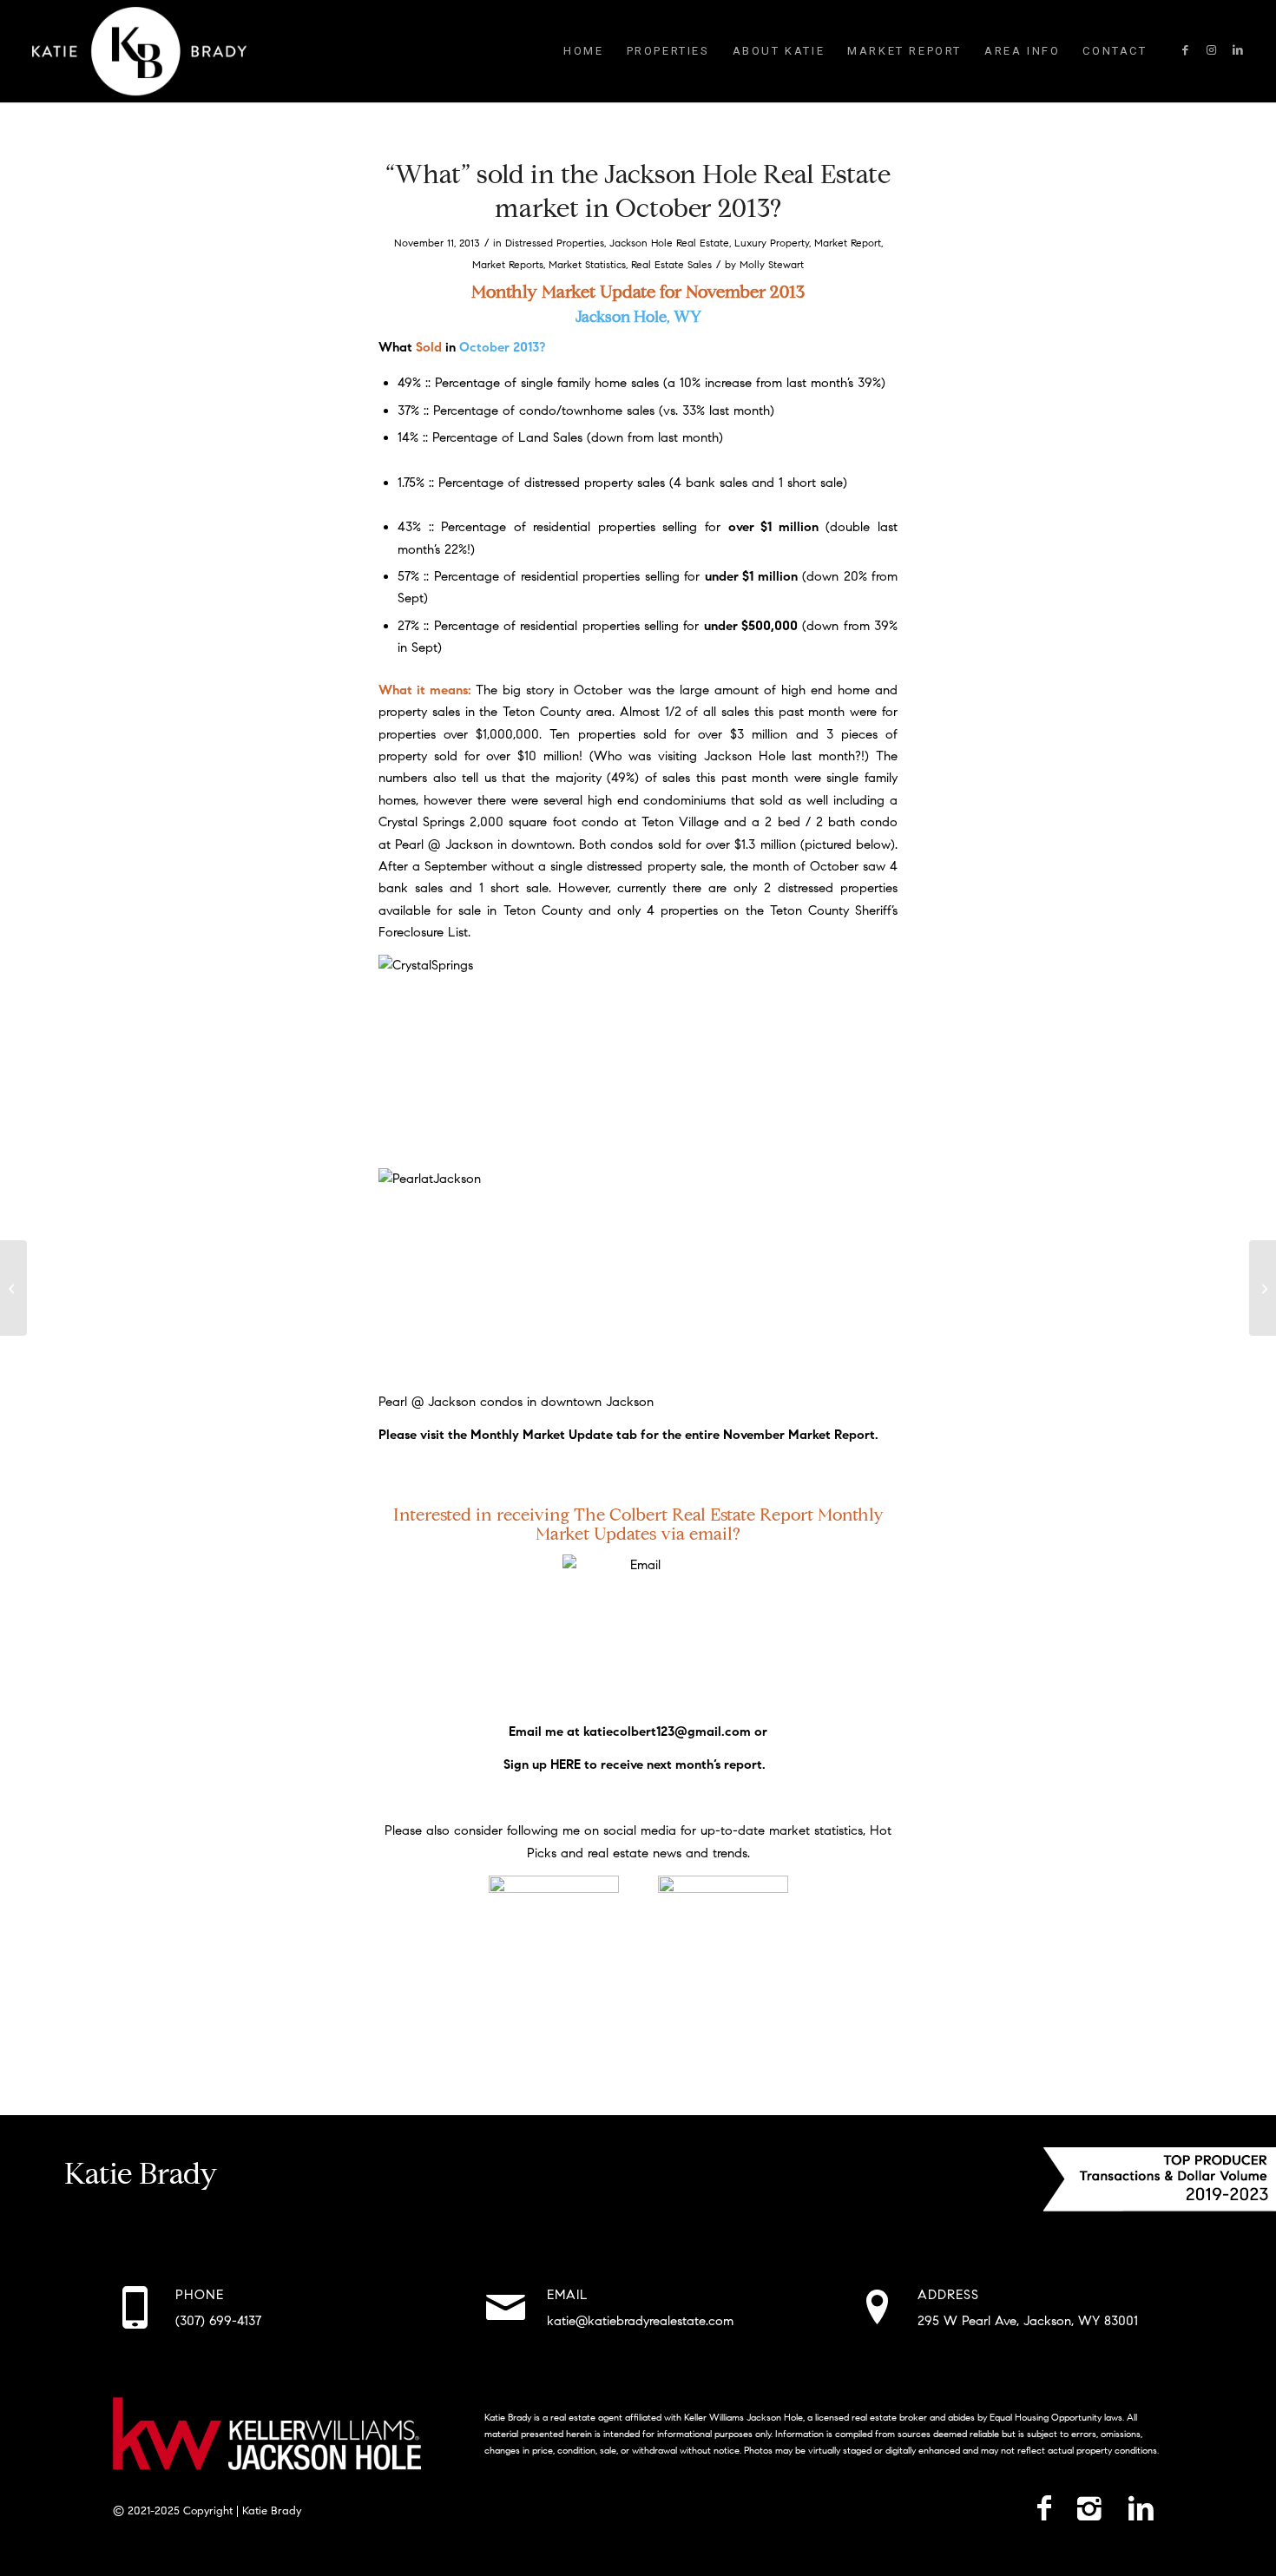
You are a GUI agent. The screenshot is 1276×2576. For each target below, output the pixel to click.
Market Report (848, 243)
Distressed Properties (555, 243)
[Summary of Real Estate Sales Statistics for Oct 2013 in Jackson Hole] (13, 1288)
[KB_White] (139, 51)
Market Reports (508, 264)
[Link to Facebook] (1186, 50)
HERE (566, 1764)
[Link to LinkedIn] (1238, 50)
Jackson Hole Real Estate (669, 243)
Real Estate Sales (671, 264)
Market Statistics (587, 264)
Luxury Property (772, 243)
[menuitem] (583, 51)
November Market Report (799, 1435)
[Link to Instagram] (1212, 50)
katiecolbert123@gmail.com (667, 1732)
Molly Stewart (772, 264)
